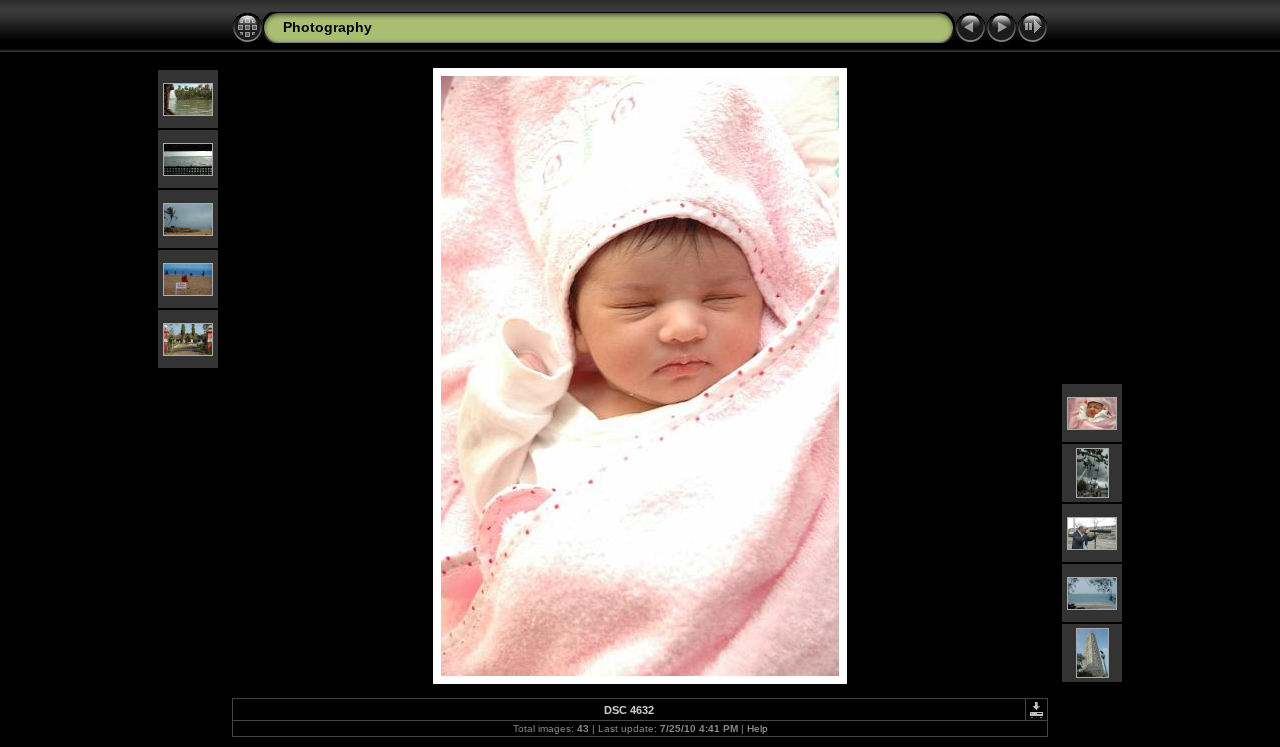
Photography (327, 27)
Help (757, 728)
